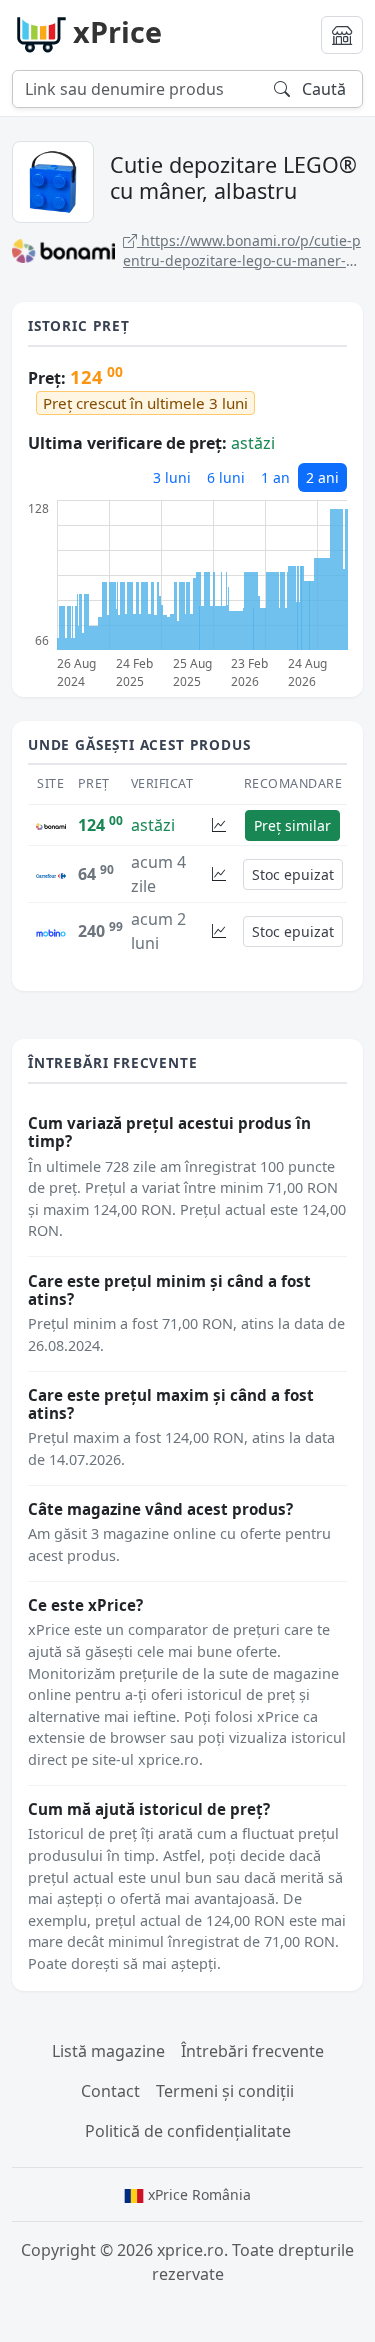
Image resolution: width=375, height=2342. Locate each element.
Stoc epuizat (293, 874)
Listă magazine (108, 2051)
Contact (110, 2091)
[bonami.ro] (51, 825)
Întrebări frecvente (252, 2051)
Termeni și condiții (225, 2091)
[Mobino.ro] (51, 931)
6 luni (226, 477)
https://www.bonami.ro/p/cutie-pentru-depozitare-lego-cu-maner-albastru (242, 250)
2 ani (322, 477)
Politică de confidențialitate (188, 2131)
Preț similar (292, 825)
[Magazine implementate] (342, 35)
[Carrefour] (51, 874)
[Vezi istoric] (219, 825)
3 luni (172, 477)
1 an (275, 477)
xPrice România (197, 2194)
